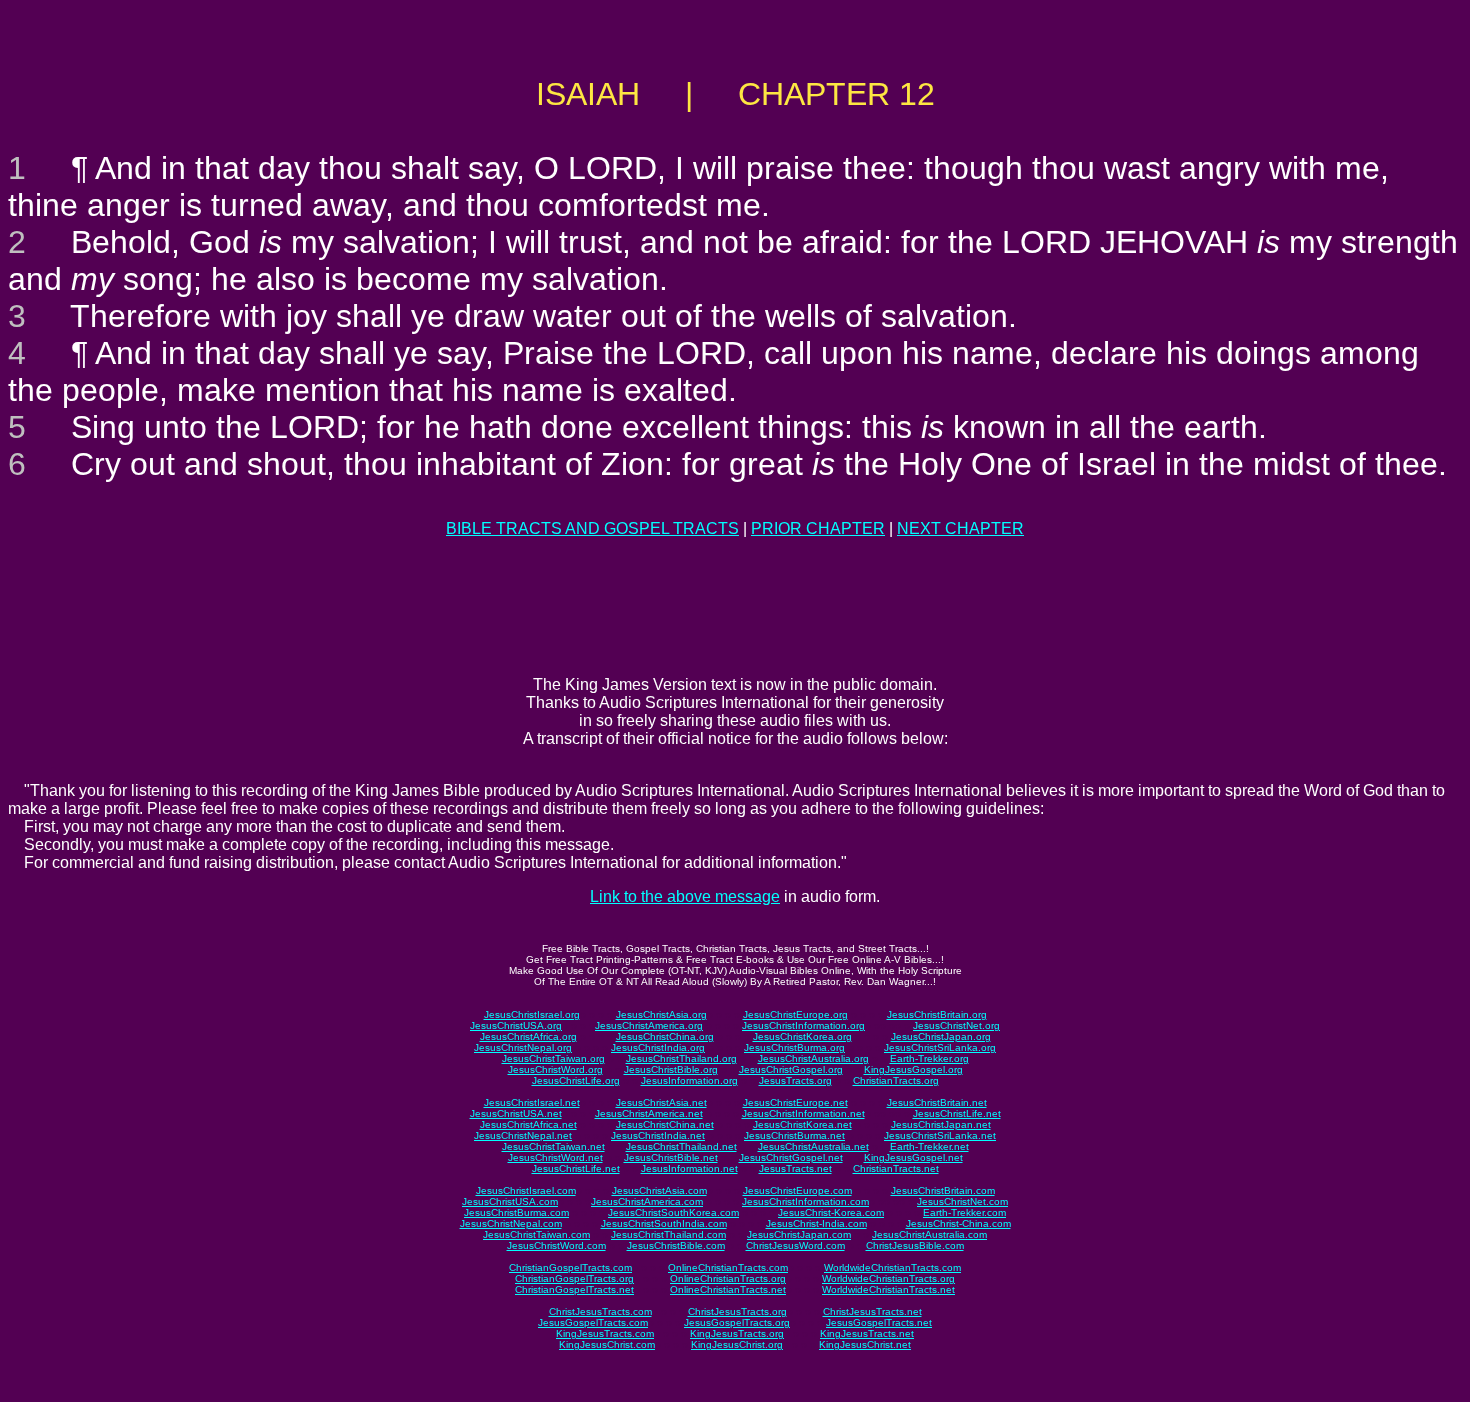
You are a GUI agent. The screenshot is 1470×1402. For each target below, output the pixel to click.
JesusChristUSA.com (510, 1201)
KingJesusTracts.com (605, 1333)
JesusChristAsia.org (661, 1014)
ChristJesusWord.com (795, 1245)
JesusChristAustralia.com (929, 1234)
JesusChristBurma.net (794, 1135)
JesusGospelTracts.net (879, 1322)
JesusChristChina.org (665, 1036)
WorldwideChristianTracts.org (888, 1278)
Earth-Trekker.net (929, 1146)
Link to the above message (685, 896)
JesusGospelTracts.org (737, 1322)
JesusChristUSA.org (516, 1025)
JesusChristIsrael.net (532, 1102)
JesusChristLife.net (957, 1113)
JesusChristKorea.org (802, 1036)
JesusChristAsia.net (661, 1102)
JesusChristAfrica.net (528, 1124)
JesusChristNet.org (956, 1025)
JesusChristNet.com (962, 1201)
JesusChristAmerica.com (647, 1201)
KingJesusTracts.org (737, 1333)
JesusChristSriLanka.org (940, 1047)
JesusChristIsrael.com (526, 1190)
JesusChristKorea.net (802, 1124)
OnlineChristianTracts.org (728, 1278)
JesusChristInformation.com (805, 1201)
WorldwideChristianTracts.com (892, 1267)
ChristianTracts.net (896, 1168)
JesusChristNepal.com (511, 1223)
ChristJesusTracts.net (872, 1311)
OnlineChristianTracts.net (728, 1289)
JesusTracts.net (795, 1168)
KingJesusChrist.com (607, 1344)
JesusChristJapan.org (941, 1036)
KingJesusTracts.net (867, 1333)
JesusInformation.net (689, 1168)
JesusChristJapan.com (799, 1234)
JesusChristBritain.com (943, 1190)
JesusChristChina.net (665, 1124)
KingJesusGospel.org (913, 1069)
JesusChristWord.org (555, 1069)
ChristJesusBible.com (915, 1245)
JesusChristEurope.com (797, 1190)
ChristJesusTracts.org (737, 1311)
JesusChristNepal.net (523, 1135)
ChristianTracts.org (896, 1080)
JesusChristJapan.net (941, 1124)
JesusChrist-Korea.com (831, 1212)
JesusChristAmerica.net (649, 1113)
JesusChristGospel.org (791, 1069)
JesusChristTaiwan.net (553, 1146)
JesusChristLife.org (576, 1080)
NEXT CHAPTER (960, 528)
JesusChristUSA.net (516, 1113)
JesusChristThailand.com (668, 1234)
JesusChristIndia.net (658, 1135)
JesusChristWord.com (556, 1245)
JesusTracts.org (795, 1080)
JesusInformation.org (689, 1080)
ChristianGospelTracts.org (574, 1278)
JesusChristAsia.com (659, 1190)
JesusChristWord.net (555, 1157)
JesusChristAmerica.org (649, 1025)
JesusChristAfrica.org (528, 1036)
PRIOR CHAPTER (818, 528)
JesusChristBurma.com (516, 1212)
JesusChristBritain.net (937, 1102)
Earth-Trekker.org (929, 1058)
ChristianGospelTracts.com (570, 1267)
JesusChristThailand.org (681, 1058)
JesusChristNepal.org (523, 1047)
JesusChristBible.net (671, 1157)
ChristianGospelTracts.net (574, 1289)
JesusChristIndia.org (658, 1047)
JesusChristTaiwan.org (553, 1058)
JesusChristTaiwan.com (536, 1234)
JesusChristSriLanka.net (940, 1135)
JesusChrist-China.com (958, 1223)
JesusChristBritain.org (937, 1014)
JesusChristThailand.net (681, 1146)
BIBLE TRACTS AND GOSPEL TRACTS (592, 528)
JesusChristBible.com (676, 1245)
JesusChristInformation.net (803, 1113)
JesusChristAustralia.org (813, 1058)
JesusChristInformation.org (803, 1025)
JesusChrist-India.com (816, 1223)
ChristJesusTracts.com (600, 1311)
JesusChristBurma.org (794, 1047)
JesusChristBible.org (671, 1069)
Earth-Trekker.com (964, 1212)
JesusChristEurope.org (795, 1014)
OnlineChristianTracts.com (728, 1267)
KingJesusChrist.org (737, 1344)
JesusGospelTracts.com (593, 1322)
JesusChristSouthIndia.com (664, 1223)
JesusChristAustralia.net (813, 1146)
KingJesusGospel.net (913, 1157)
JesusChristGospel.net (791, 1157)
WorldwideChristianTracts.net (888, 1289)
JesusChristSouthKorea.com (673, 1212)
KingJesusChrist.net (865, 1344)
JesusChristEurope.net (795, 1102)
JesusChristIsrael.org (532, 1014)
